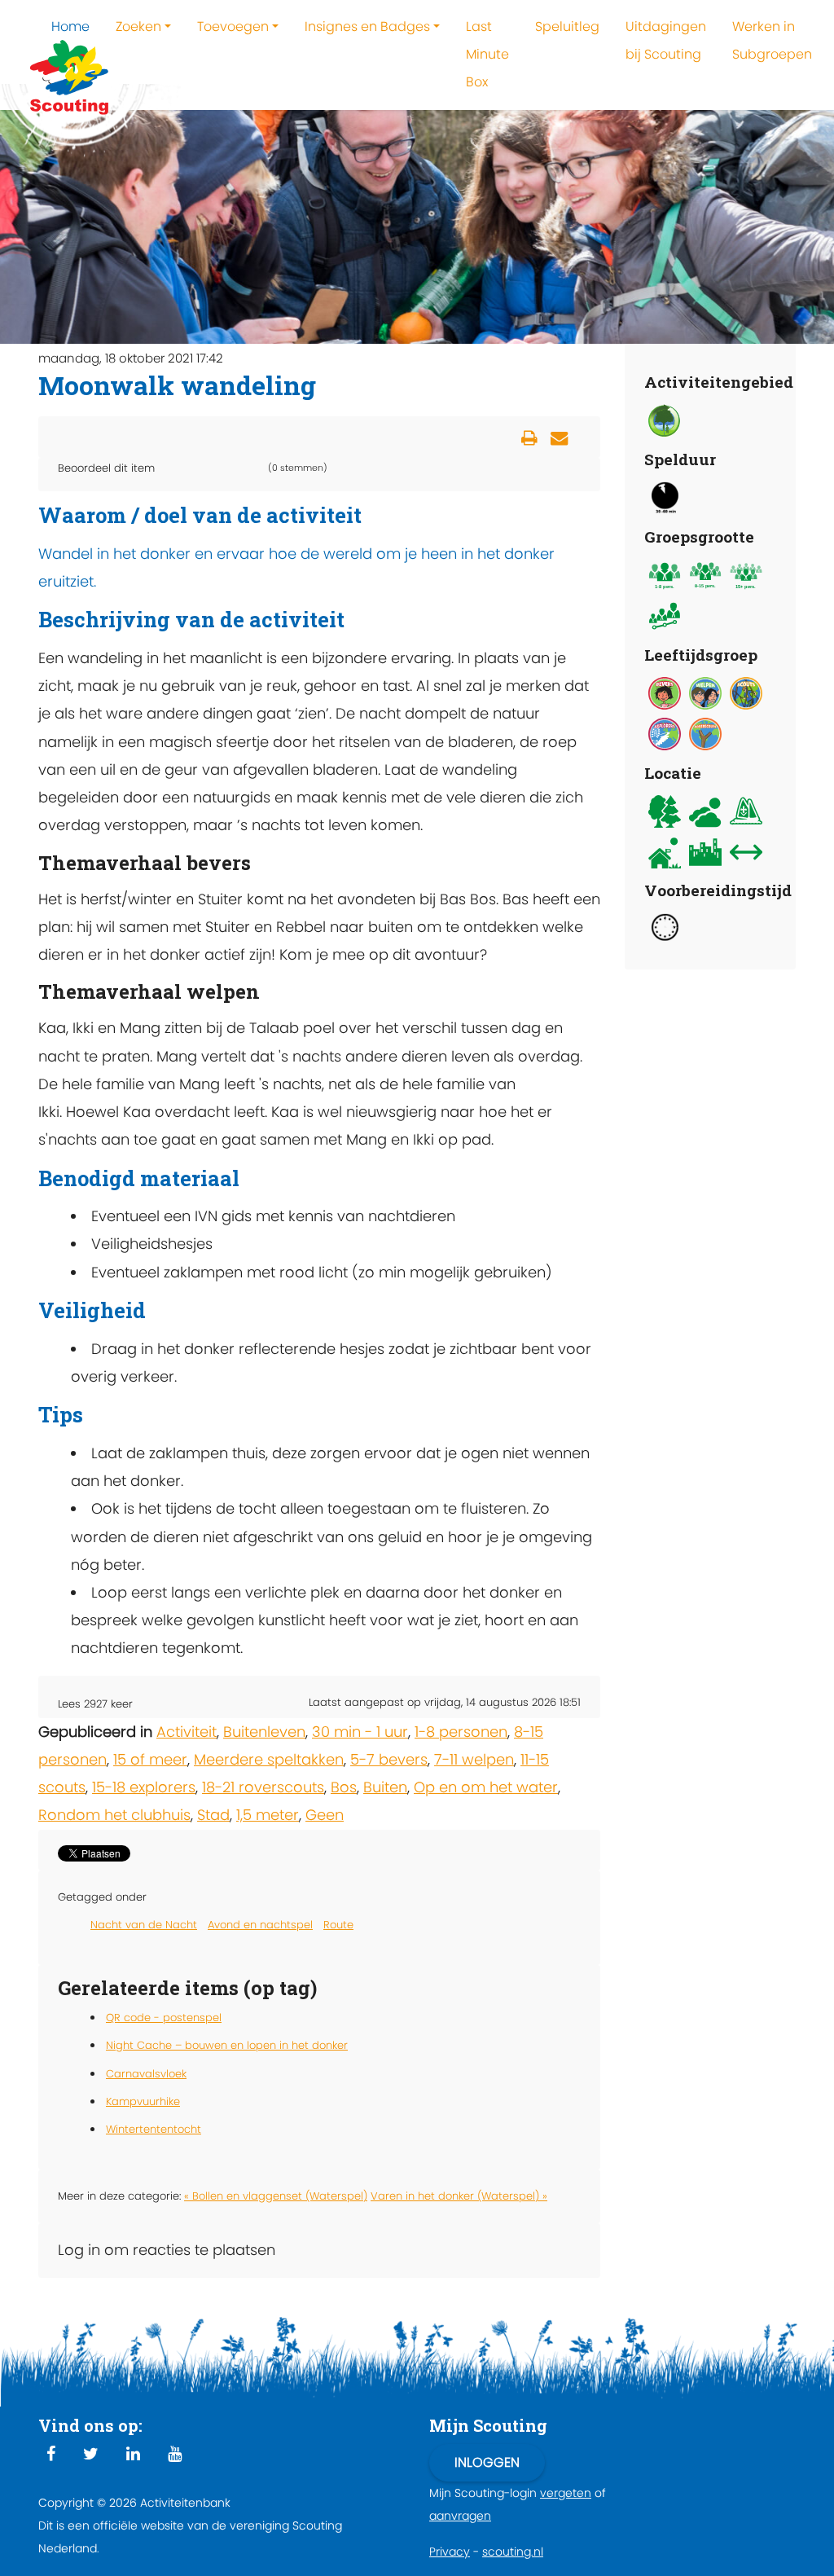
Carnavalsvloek (146, 2074)
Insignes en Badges (367, 26)
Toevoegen (233, 26)
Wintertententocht (154, 2129)
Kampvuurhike (143, 2101)
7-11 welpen (474, 1759)
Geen (325, 1815)
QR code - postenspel (164, 2018)
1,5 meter (268, 1815)
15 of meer (150, 1759)
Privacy (450, 2552)
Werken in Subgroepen (772, 40)
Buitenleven (264, 1732)
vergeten (566, 2493)
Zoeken (138, 26)
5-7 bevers (389, 1759)
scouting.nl (513, 2552)
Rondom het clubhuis (114, 1815)
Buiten (385, 1787)
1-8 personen (461, 1732)
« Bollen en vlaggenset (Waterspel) (276, 2196)
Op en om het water (486, 1787)
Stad (213, 1815)
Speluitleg (567, 26)
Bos (344, 1787)
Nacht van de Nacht (144, 1925)
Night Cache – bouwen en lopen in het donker (227, 2045)
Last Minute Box (487, 54)
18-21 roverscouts (263, 1787)
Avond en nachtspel (260, 1925)
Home (70, 26)
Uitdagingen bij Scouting (666, 40)
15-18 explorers (144, 1787)
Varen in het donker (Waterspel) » (459, 2196)
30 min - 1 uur (360, 1732)
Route (338, 1925)
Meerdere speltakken (269, 1759)
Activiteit (187, 1732)
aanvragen (460, 2516)
